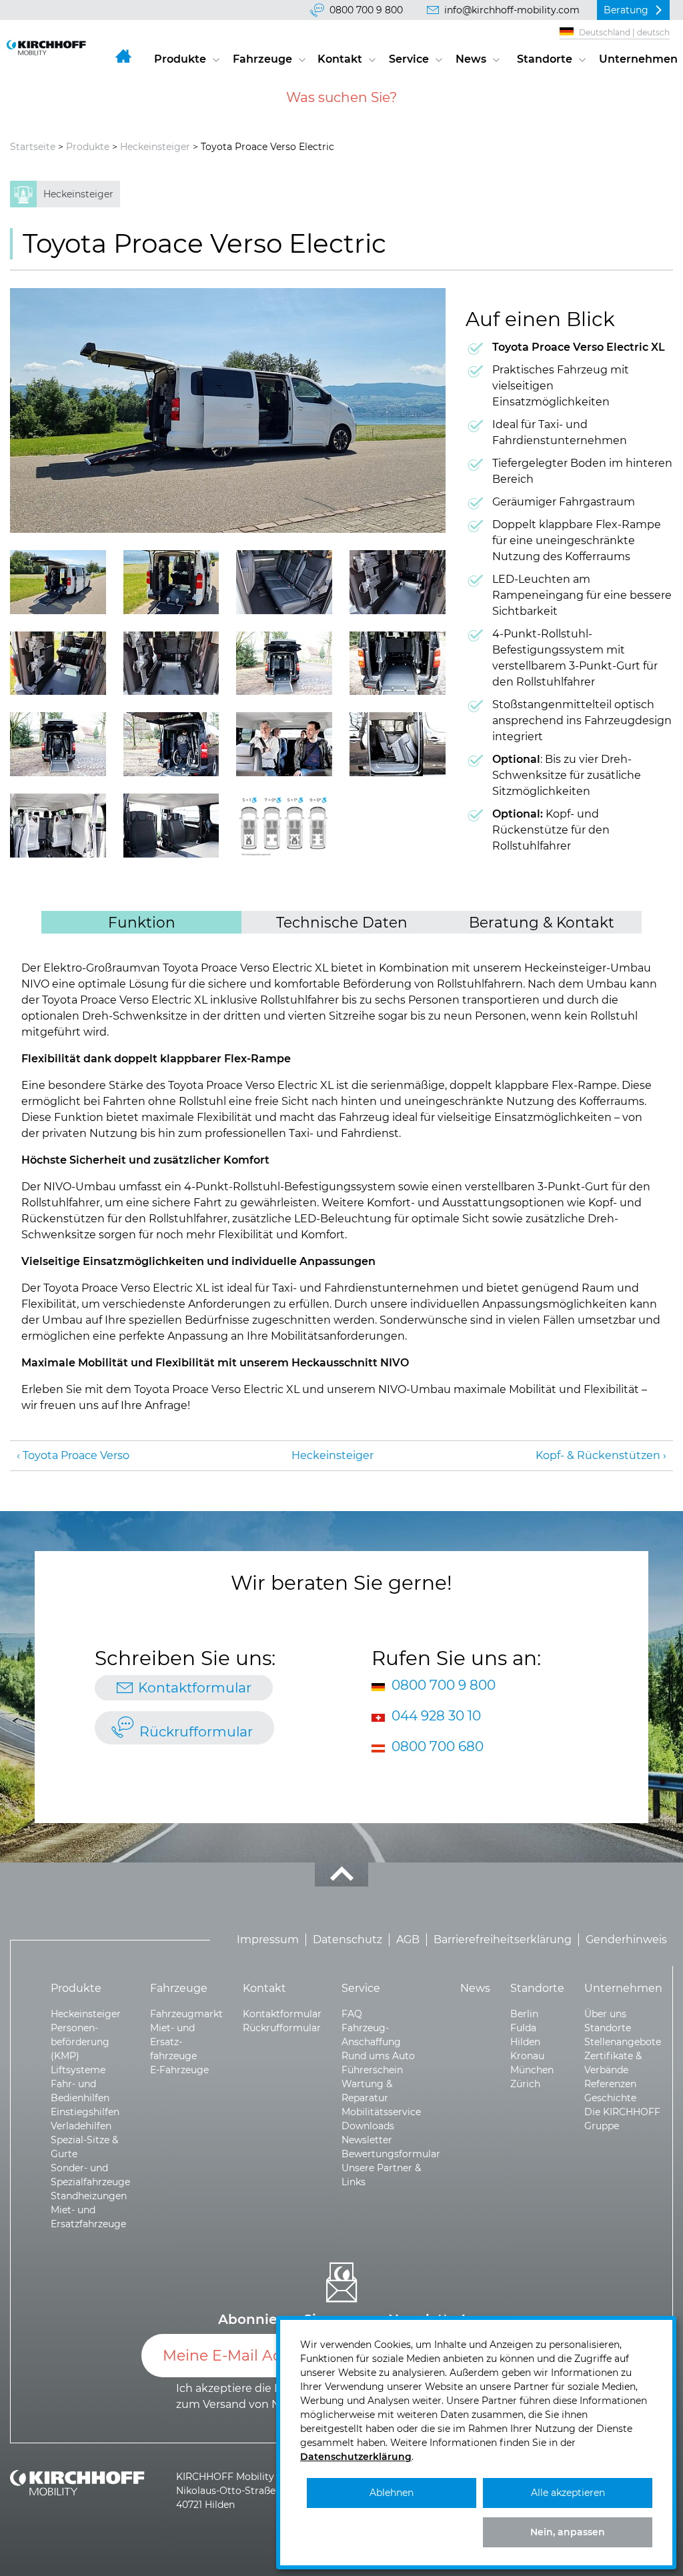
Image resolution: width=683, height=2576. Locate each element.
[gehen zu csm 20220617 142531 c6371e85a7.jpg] (171, 664)
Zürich (525, 2084)
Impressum (268, 1940)
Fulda (523, 2028)
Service (409, 59)
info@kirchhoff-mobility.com (512, 10)
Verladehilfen (81, 2126)
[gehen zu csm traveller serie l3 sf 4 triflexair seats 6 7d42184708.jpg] (171, 744)
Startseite (33, 147)
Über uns (605, 2014)
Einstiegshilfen (85, 2112)
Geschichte (610, 2098)
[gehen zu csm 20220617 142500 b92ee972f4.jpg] (398, 582)
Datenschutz (348, 1940)
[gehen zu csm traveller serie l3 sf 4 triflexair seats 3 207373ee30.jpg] (284, 664)
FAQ (352, 2014)
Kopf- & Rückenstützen (598, 1455)
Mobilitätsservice (381, 2112)
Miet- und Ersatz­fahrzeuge (173, 2042)
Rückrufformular (196, 1731)
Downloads (368, 2126)
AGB (408, 1940)
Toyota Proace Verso (76, 1455)
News (471, 59)
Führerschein (372, 2070)
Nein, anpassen (568, 2532)
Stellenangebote (623, 2042)
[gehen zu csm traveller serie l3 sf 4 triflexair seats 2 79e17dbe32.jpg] (284, 744)
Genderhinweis (626, 1940)
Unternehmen (638, 59)
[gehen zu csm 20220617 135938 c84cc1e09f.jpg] (171, 582)
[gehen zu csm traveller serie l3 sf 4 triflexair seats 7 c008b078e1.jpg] (398, 744)
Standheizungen (89, 2196)
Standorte (545, 59)
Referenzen (610, 2084)
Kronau (527, 2056)
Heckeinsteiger (155, 147)
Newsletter (367, 2140)
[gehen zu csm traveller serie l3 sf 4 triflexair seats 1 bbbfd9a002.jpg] (171, 826)
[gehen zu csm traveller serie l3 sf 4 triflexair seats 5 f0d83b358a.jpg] (58, 744)
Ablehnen (392, 2493)
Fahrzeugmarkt (186, 2014)
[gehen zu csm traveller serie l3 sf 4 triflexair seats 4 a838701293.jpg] (58, 826)
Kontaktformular (195, 1687)
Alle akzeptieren (568, 2493)
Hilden (525, 2042)
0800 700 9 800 (366, 10)
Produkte (180, 59)
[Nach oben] (341, 1874)
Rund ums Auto (378, 2056)
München (532, 2070)
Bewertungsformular (391, 2154)
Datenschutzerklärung (356, 2457)
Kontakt (340, 59)
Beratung (626, 10)
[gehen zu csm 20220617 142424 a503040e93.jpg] (284, 582)
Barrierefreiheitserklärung (503, 1940)
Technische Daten (342, 922)
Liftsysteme (78, 2070)
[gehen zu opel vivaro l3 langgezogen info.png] (284, 826)
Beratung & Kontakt (542, 922)
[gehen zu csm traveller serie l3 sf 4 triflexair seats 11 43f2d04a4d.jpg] (398, 664)
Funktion (142, 922)
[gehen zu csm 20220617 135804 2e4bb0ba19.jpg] (228, 410)
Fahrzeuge (262, 59)
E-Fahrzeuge (179, 2070)
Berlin (524, 2014)
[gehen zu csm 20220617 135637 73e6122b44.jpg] (58, 582)
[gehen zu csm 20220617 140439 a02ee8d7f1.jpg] (58, 664)
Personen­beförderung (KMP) (80, 2042)
